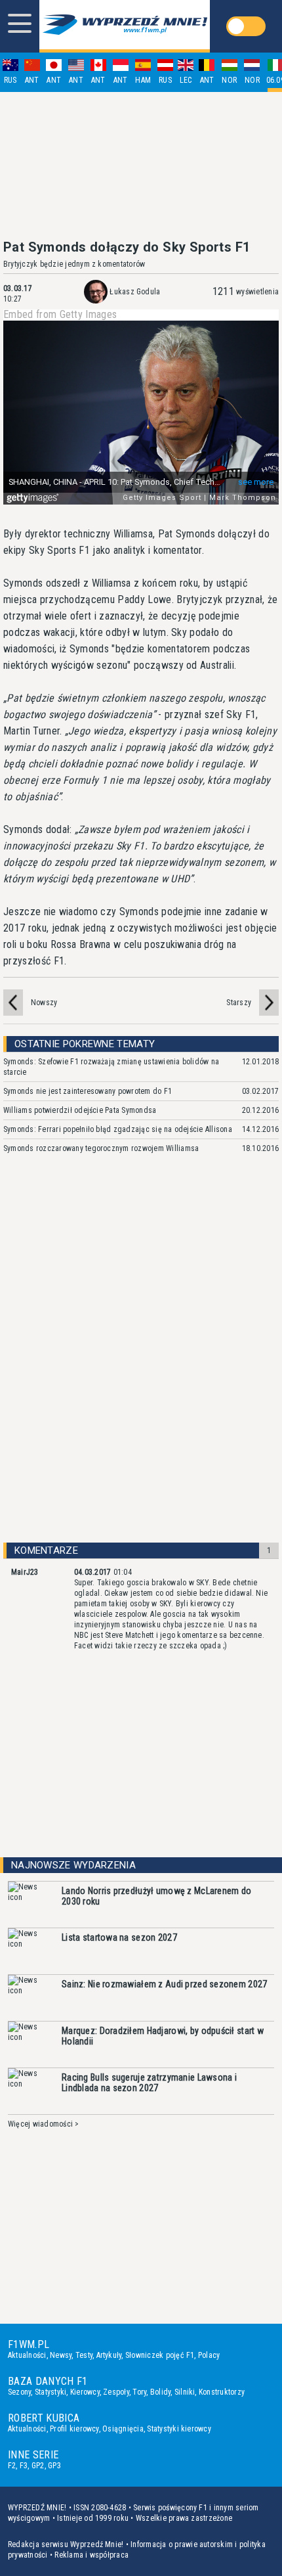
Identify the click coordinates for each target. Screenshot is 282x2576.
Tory (139, 2392)
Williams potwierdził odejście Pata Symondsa (80, 1110)
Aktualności (27, 2355)
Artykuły (109, 2355)
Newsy (61, 2355)
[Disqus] (141, 1360)
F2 (12, 2466)
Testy (84, 2355)
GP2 (38, 2466)
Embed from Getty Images (60, 315)
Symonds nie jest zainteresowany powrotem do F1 (88, 1091)
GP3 (54, 2466)
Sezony (19, 2392)
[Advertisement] (141, 166)
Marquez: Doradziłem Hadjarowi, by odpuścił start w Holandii (163, 2036)
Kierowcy (85, 2392)
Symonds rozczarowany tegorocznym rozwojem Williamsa (101, 1148)
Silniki (185, 2392)
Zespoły (116, 2392)
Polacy (209, 2355)
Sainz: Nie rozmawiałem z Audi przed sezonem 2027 (164, 1984)
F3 (24, 2466)
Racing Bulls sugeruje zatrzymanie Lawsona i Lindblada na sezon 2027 (149, 2083)
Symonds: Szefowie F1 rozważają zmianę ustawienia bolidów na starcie (111, 1067)
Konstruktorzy (222, 2392)
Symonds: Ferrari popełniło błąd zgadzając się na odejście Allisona (118, 1129)
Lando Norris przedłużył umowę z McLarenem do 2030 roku (156, 1896)
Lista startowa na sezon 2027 (119, 1937)
